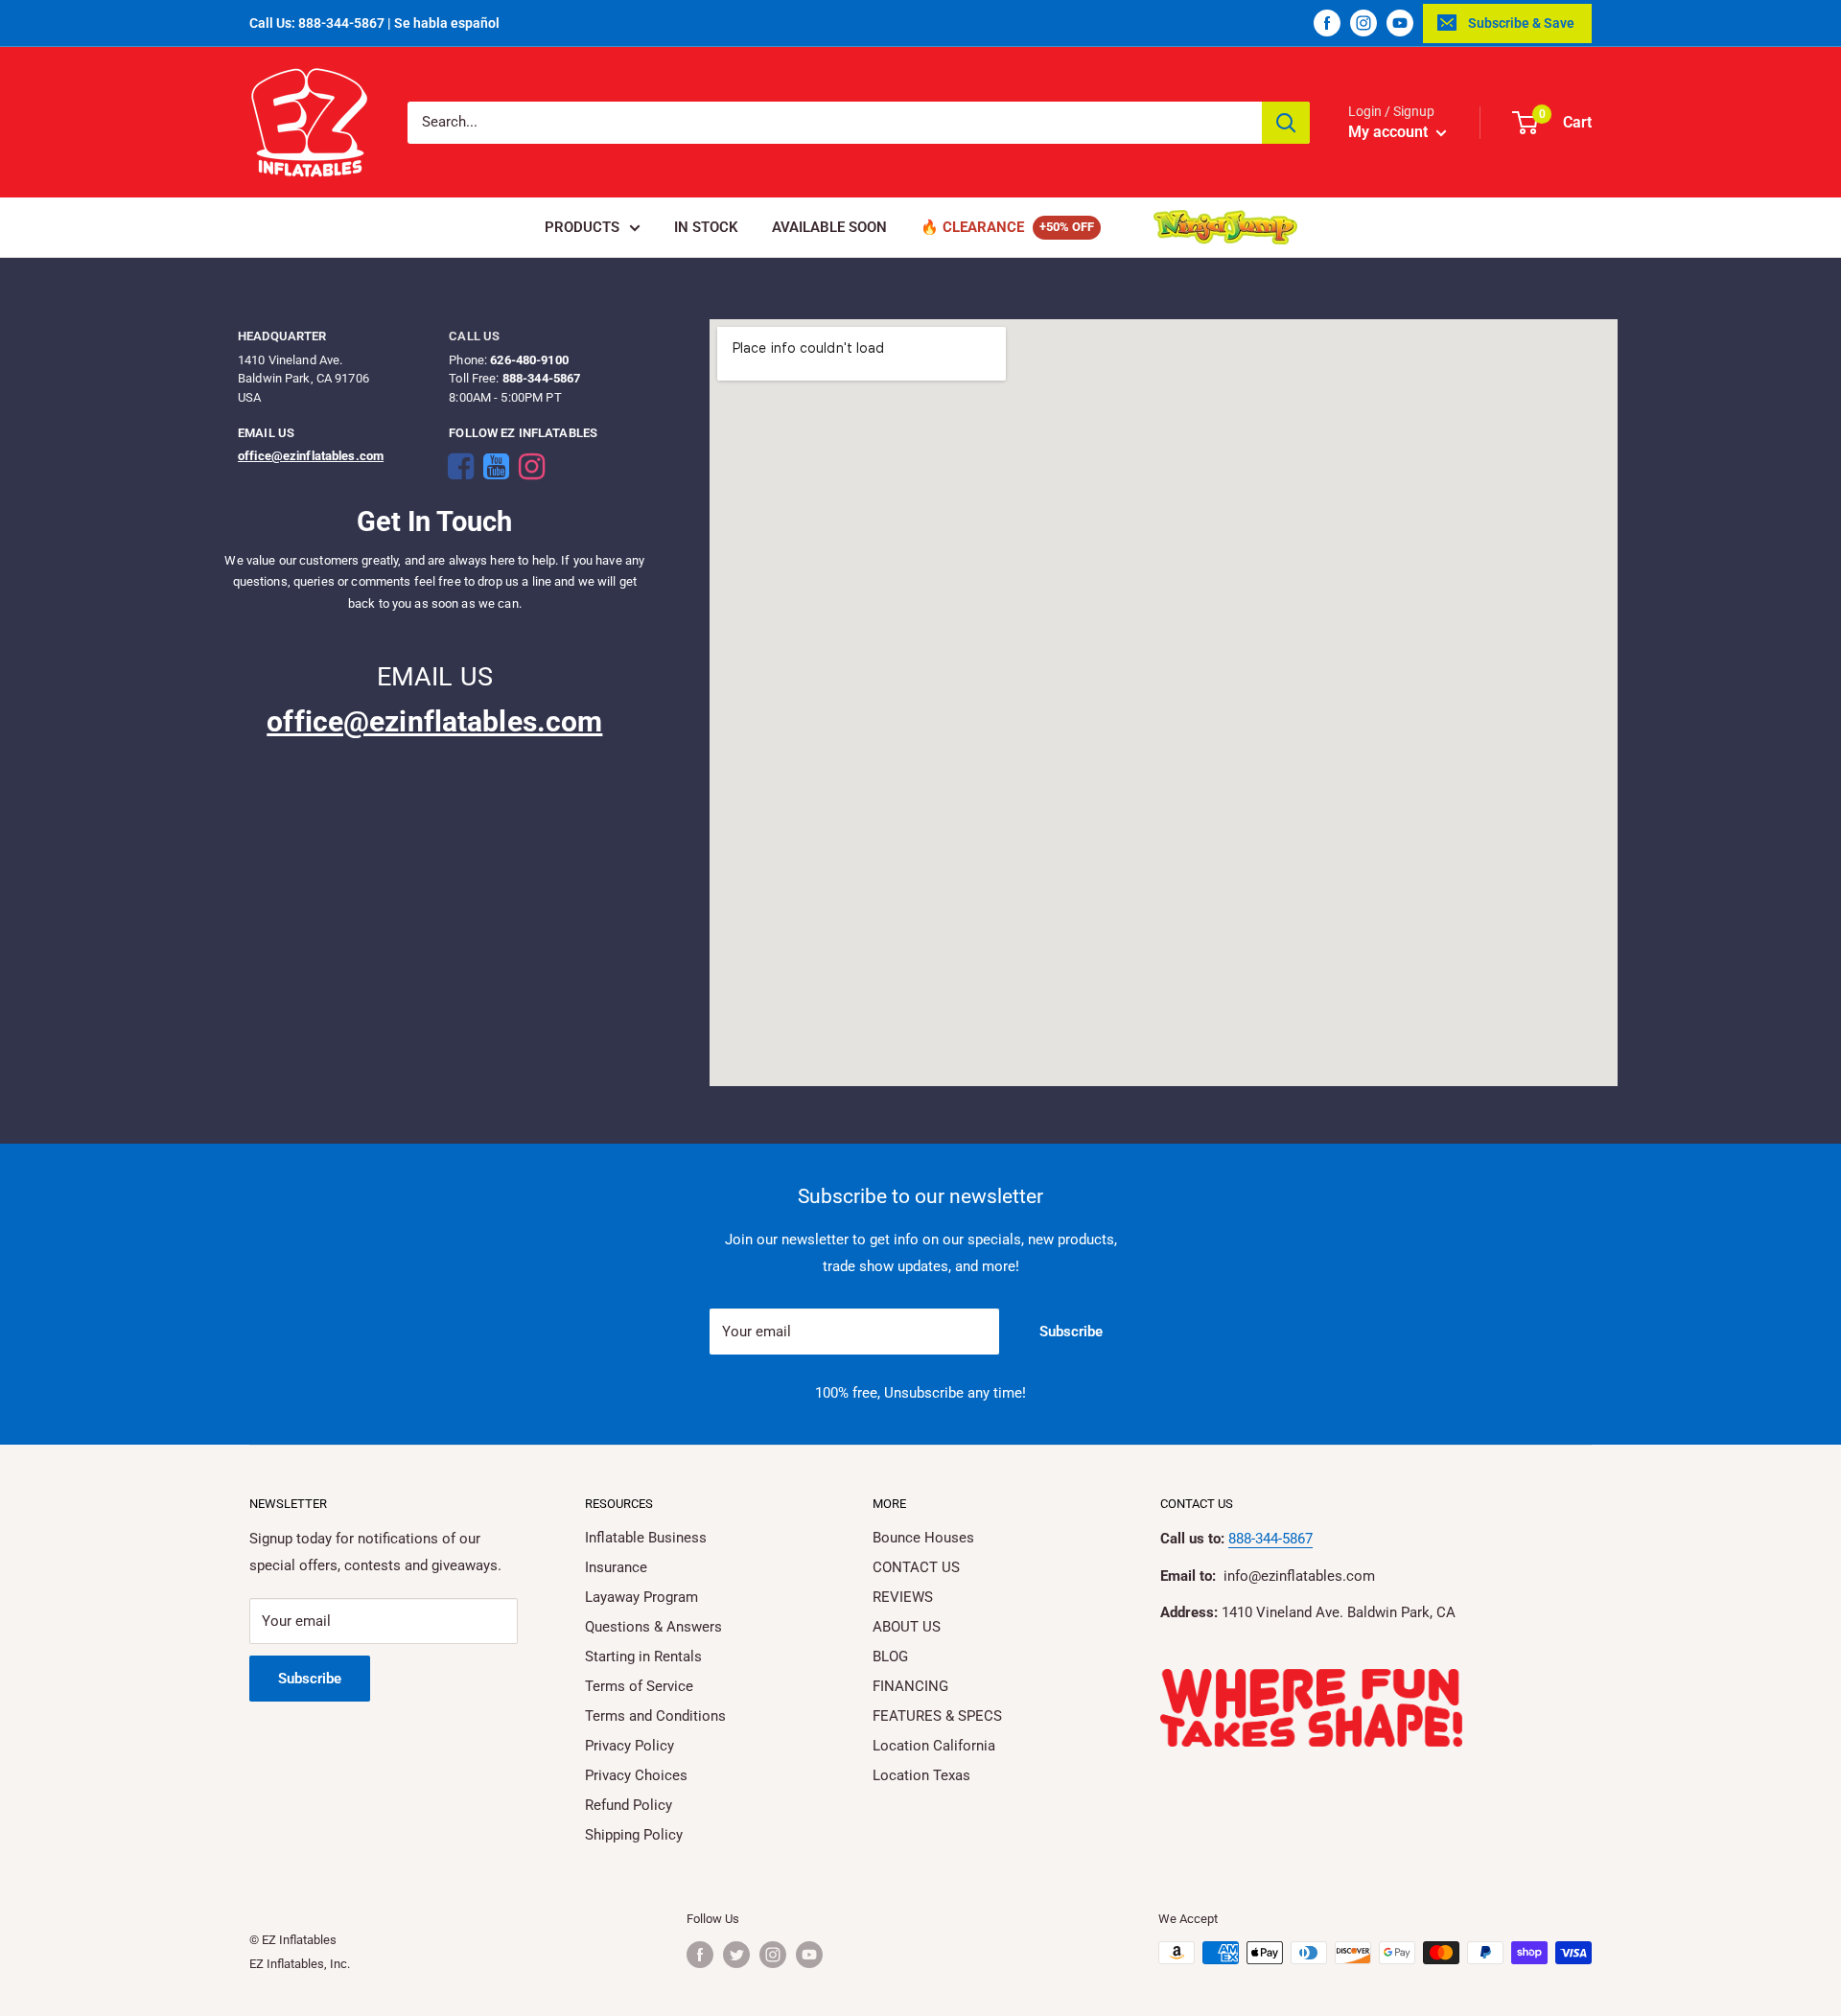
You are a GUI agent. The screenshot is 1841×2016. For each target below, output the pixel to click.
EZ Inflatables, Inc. (300, 1964)
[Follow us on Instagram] (1363, 23)
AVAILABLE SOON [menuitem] (829, 227)
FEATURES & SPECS (937, 1716)
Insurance (616, 1567)
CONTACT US (916, 1567)
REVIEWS (903, 1597)
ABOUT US (907, 1627)
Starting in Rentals (643, 1657)
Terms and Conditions (655, 1716)
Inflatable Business (646, 1538)
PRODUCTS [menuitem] (582, 227)
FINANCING (910, 1686)
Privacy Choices (636, 1775)
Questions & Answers (653, 1627)
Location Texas (921, 1775)
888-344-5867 (1270, 1539)
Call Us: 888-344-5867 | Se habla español (374, 23)
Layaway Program (641, 1597)
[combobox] (835, 123)
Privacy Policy (629, 1746)
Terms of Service (639, 1686)
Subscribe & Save (1521, 23)
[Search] (1286, 123)
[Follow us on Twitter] (736, 1955)
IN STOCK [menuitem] (706, 227)
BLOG (890, 1657)
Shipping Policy (634, 1835)
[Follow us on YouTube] (1400, 23)
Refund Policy (629, 1805)
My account (1390, 132)
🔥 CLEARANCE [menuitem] (972, 227)
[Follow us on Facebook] (1327, 23)
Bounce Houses (923, 1538)
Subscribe (1071, 1332)
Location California (934, 1746)
